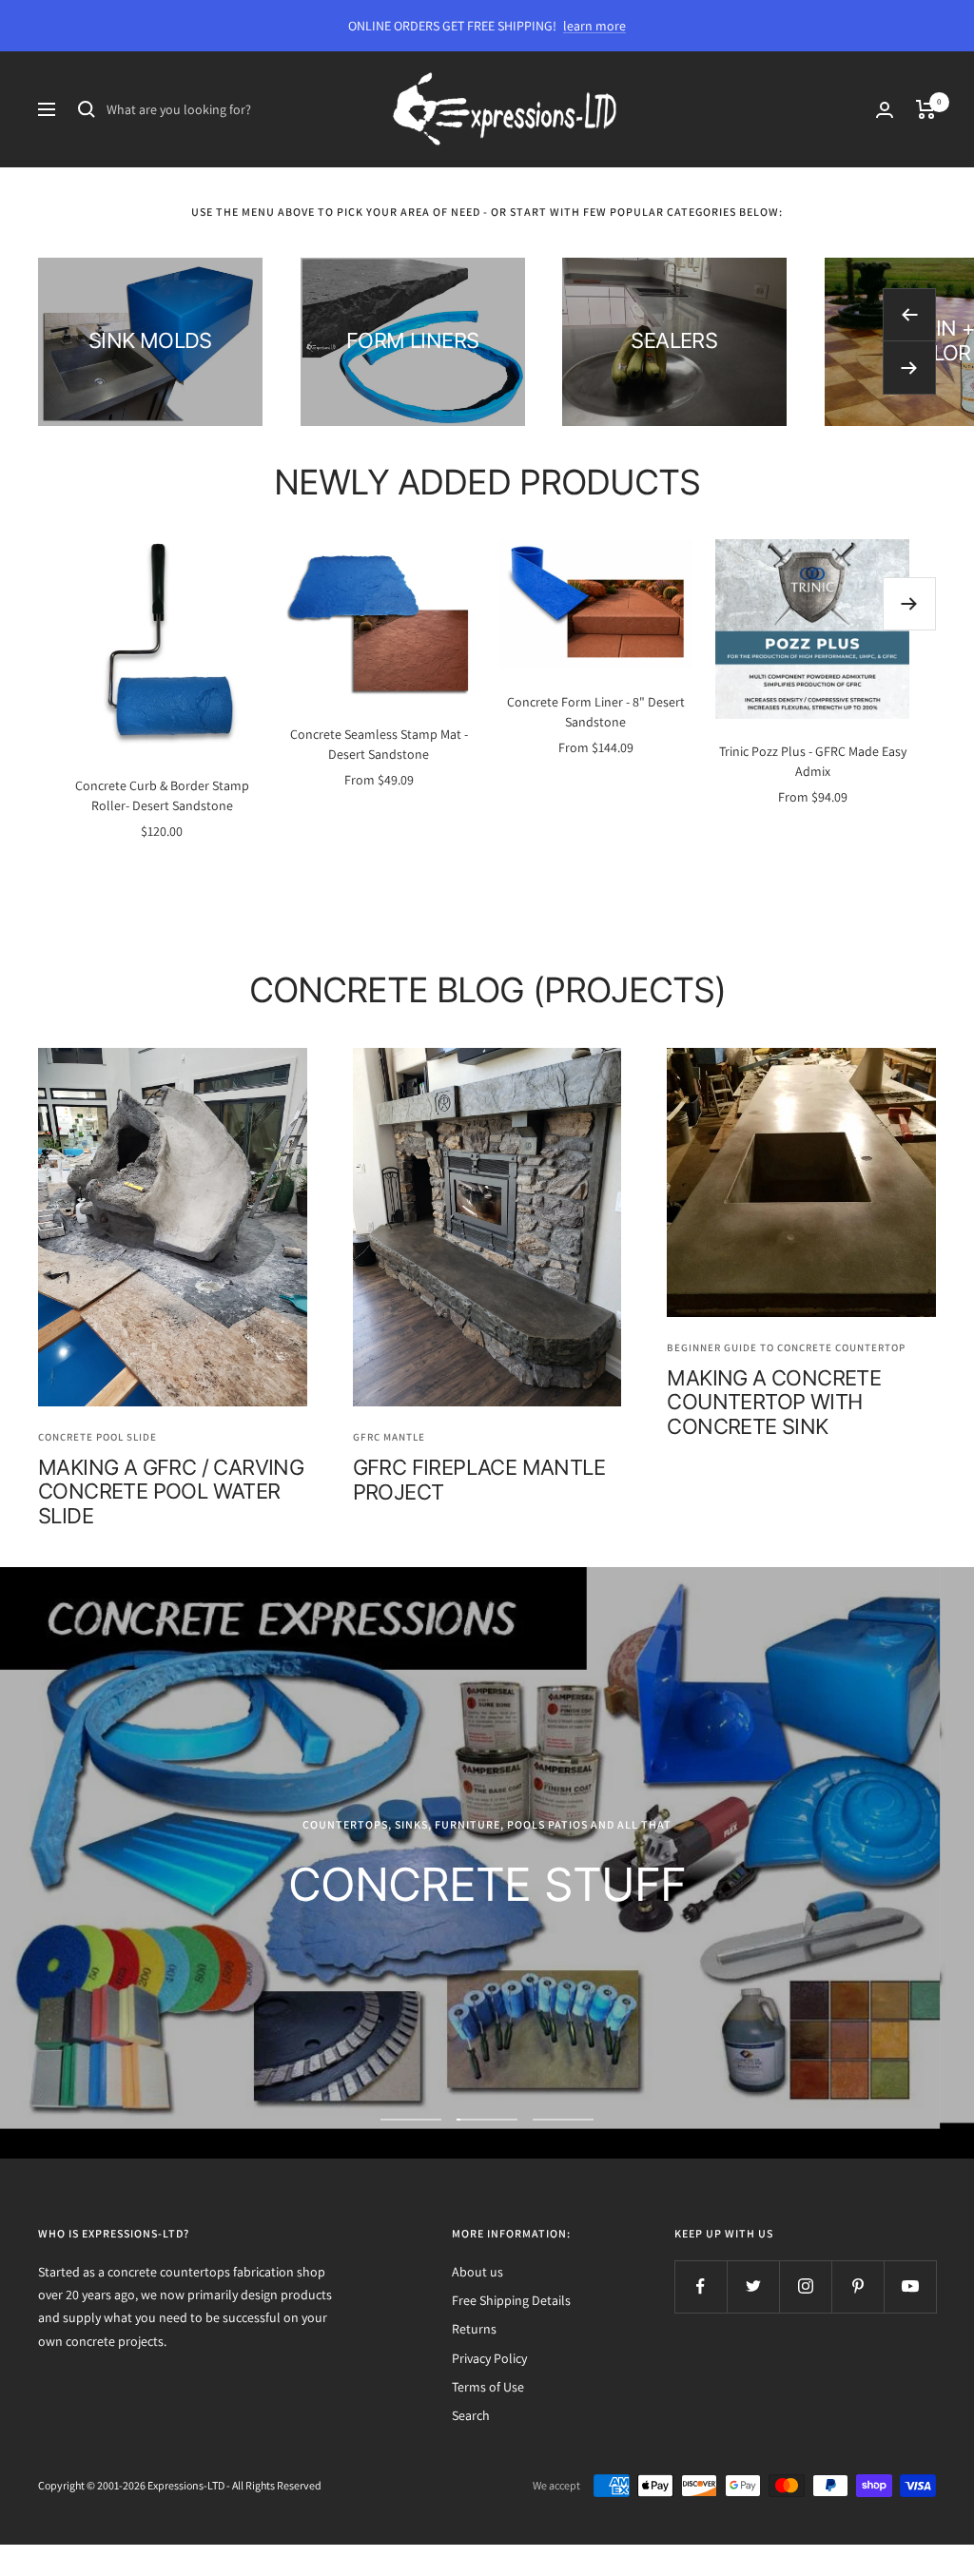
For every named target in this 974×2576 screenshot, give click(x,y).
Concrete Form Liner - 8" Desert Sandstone (596, 712)
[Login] (885, 110)
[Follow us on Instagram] (805, 2286)
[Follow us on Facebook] (701, 2286)
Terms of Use (488, 2387)
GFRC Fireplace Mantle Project (479, 1480)
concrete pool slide (97, 1437)
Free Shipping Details (511, 2300)
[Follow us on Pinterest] (857, 2286)
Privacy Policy (489, 2358)
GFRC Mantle (389, 1437)
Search (471, 2415)
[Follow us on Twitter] (753, 2286)
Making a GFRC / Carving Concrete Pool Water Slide (171, 1491)
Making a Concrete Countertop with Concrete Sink (774, 1402)
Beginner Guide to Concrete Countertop (786, 1347)
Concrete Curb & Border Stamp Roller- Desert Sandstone (162, 795)
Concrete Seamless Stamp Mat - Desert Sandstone (379, 744)
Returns (474, 2329)
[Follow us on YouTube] (910, 2286)
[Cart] (926, 109)
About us (477, 2272)
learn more (594, 26)
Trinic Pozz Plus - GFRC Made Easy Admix (813, 761)
